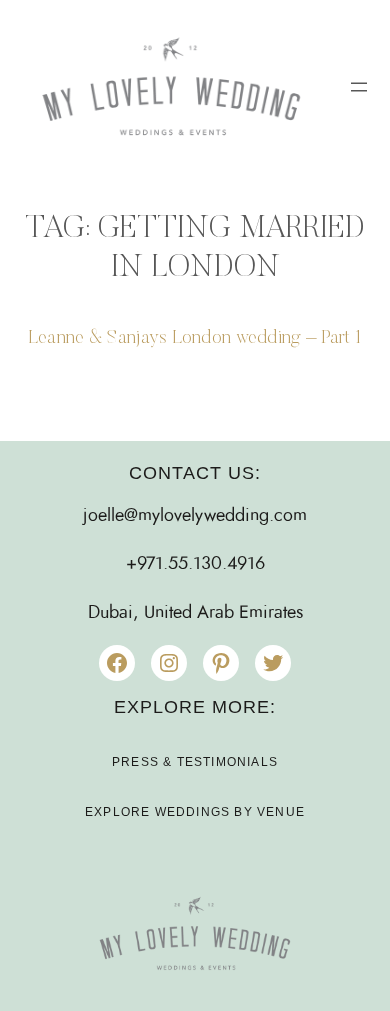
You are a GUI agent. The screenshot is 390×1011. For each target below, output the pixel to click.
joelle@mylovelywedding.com (195, 516)
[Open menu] (359, 87)
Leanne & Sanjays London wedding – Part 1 (195, 338)
